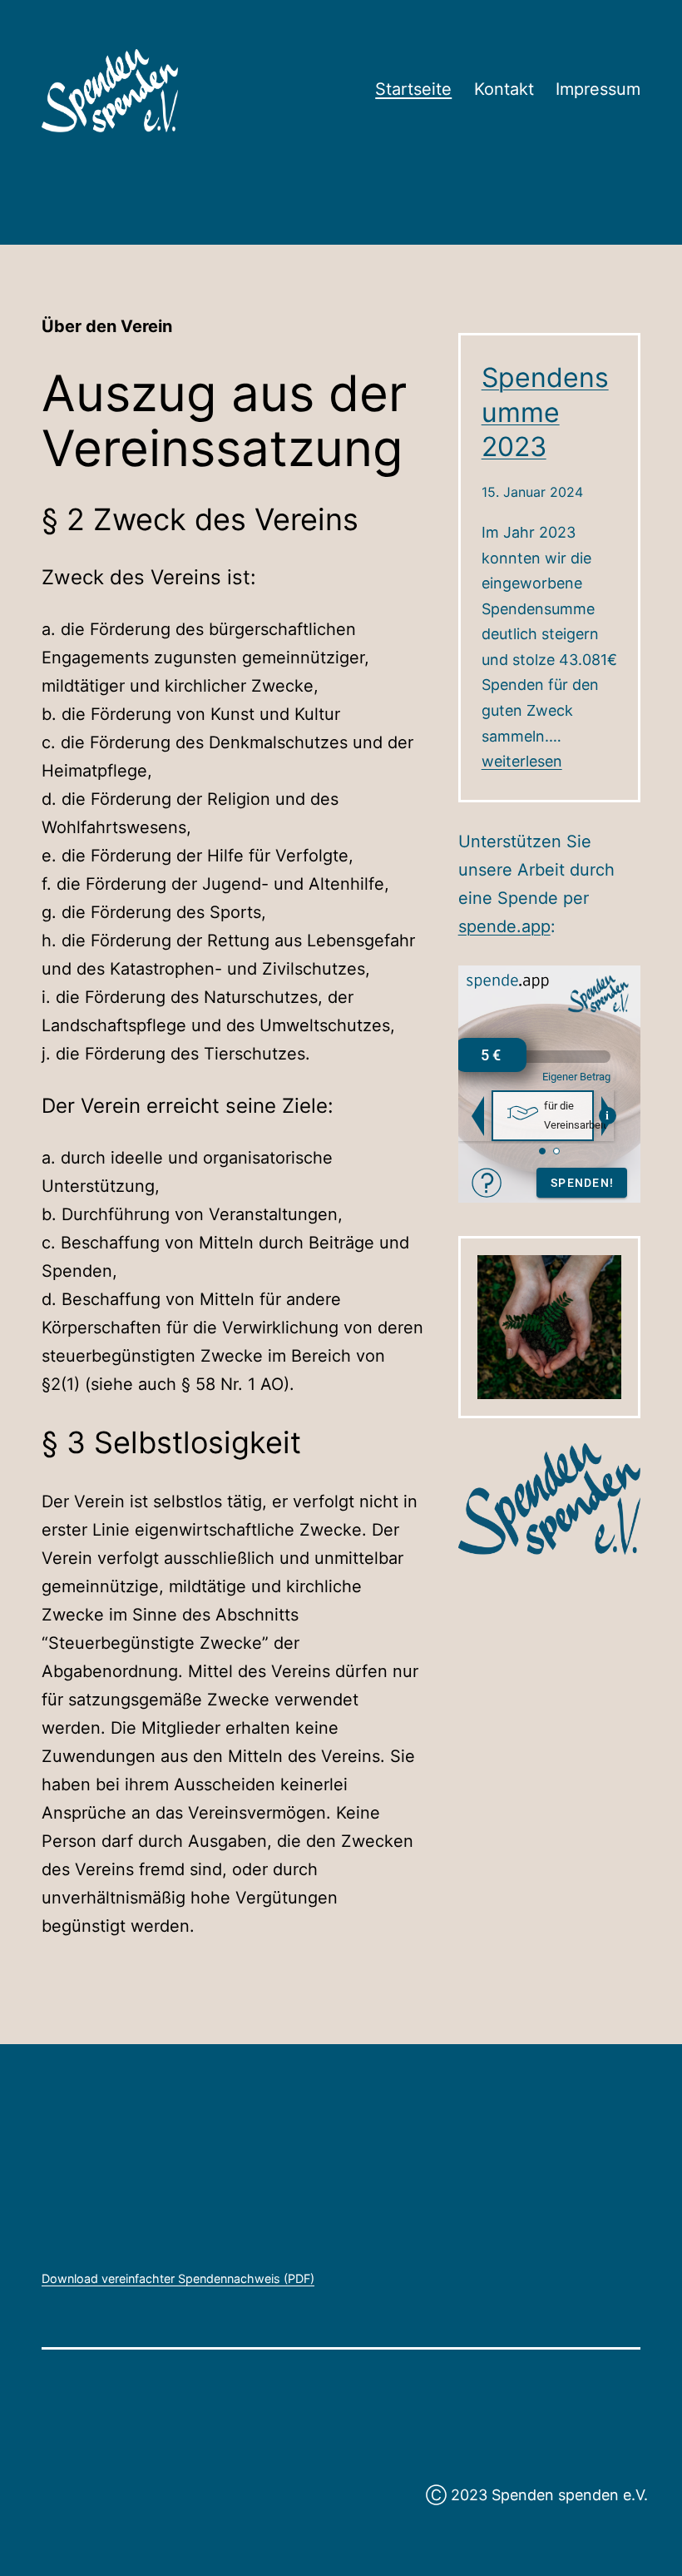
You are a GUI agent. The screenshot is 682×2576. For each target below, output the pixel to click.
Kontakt (504, 89)
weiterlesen (522, 761)
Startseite (413, 89)
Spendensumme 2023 (545, 412)
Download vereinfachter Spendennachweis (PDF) (178, 2278)
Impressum (598, 89)
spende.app (504, 926)
